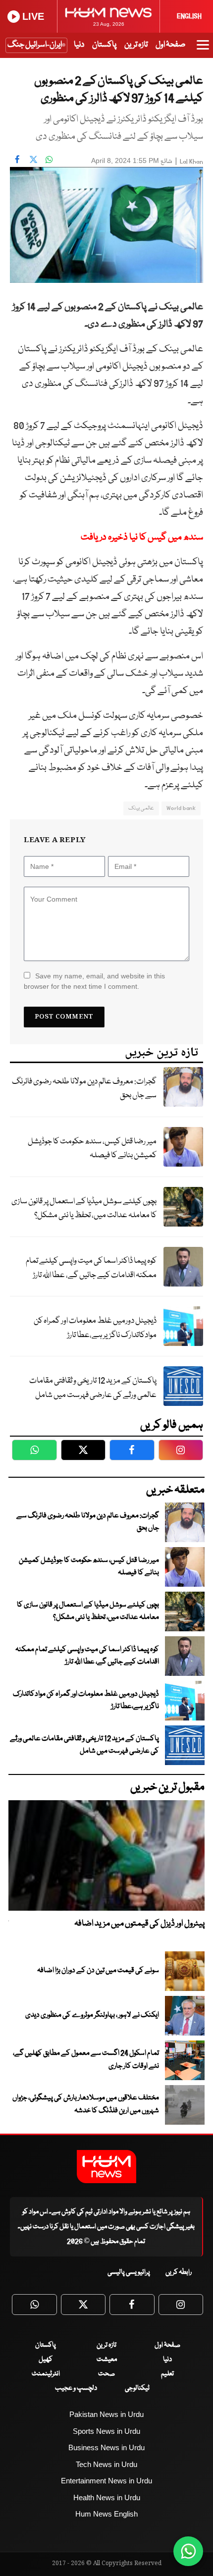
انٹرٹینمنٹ (46, 2374)
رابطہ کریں (179, 2272)
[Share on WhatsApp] (49, 160)
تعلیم (167, 2374)
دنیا (79, 45)
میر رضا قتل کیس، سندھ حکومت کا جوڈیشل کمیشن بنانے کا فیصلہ (92, 1149)
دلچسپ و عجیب (76, 2388)
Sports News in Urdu (106, 2431)
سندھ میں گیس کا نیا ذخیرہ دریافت (142, 537)
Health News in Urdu (107, 2497)
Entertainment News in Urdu (106, 2481)
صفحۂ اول (170, 45)
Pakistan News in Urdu (106, 2414)
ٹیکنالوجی (137, 2388)
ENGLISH (189, 16)
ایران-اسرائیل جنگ (35, 45)
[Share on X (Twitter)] (33, 160)
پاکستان (104, 45)
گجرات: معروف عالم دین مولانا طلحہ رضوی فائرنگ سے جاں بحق (84, 1089)
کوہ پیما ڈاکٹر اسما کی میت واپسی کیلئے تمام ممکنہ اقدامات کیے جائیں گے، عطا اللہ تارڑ (91, 1268)
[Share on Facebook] (17, 160)
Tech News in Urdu (106, 2464)
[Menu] (203, 50)
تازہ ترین (136, 45)
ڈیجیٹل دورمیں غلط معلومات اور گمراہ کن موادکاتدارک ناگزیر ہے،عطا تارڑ (95, 1328)
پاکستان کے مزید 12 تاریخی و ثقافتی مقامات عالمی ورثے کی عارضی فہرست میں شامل (93, 1388)
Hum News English (106, 2514)
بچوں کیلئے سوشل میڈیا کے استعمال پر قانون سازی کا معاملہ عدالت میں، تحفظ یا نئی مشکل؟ (84, 1209)
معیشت (107, 2360)
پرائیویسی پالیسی (129, 2272)
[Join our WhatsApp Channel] (188, 2551)
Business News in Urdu (106, 2447)
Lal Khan (191, 162)
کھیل (46, 2360)
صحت (106, 2374)
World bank (181, 808)
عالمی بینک (141, 808)
